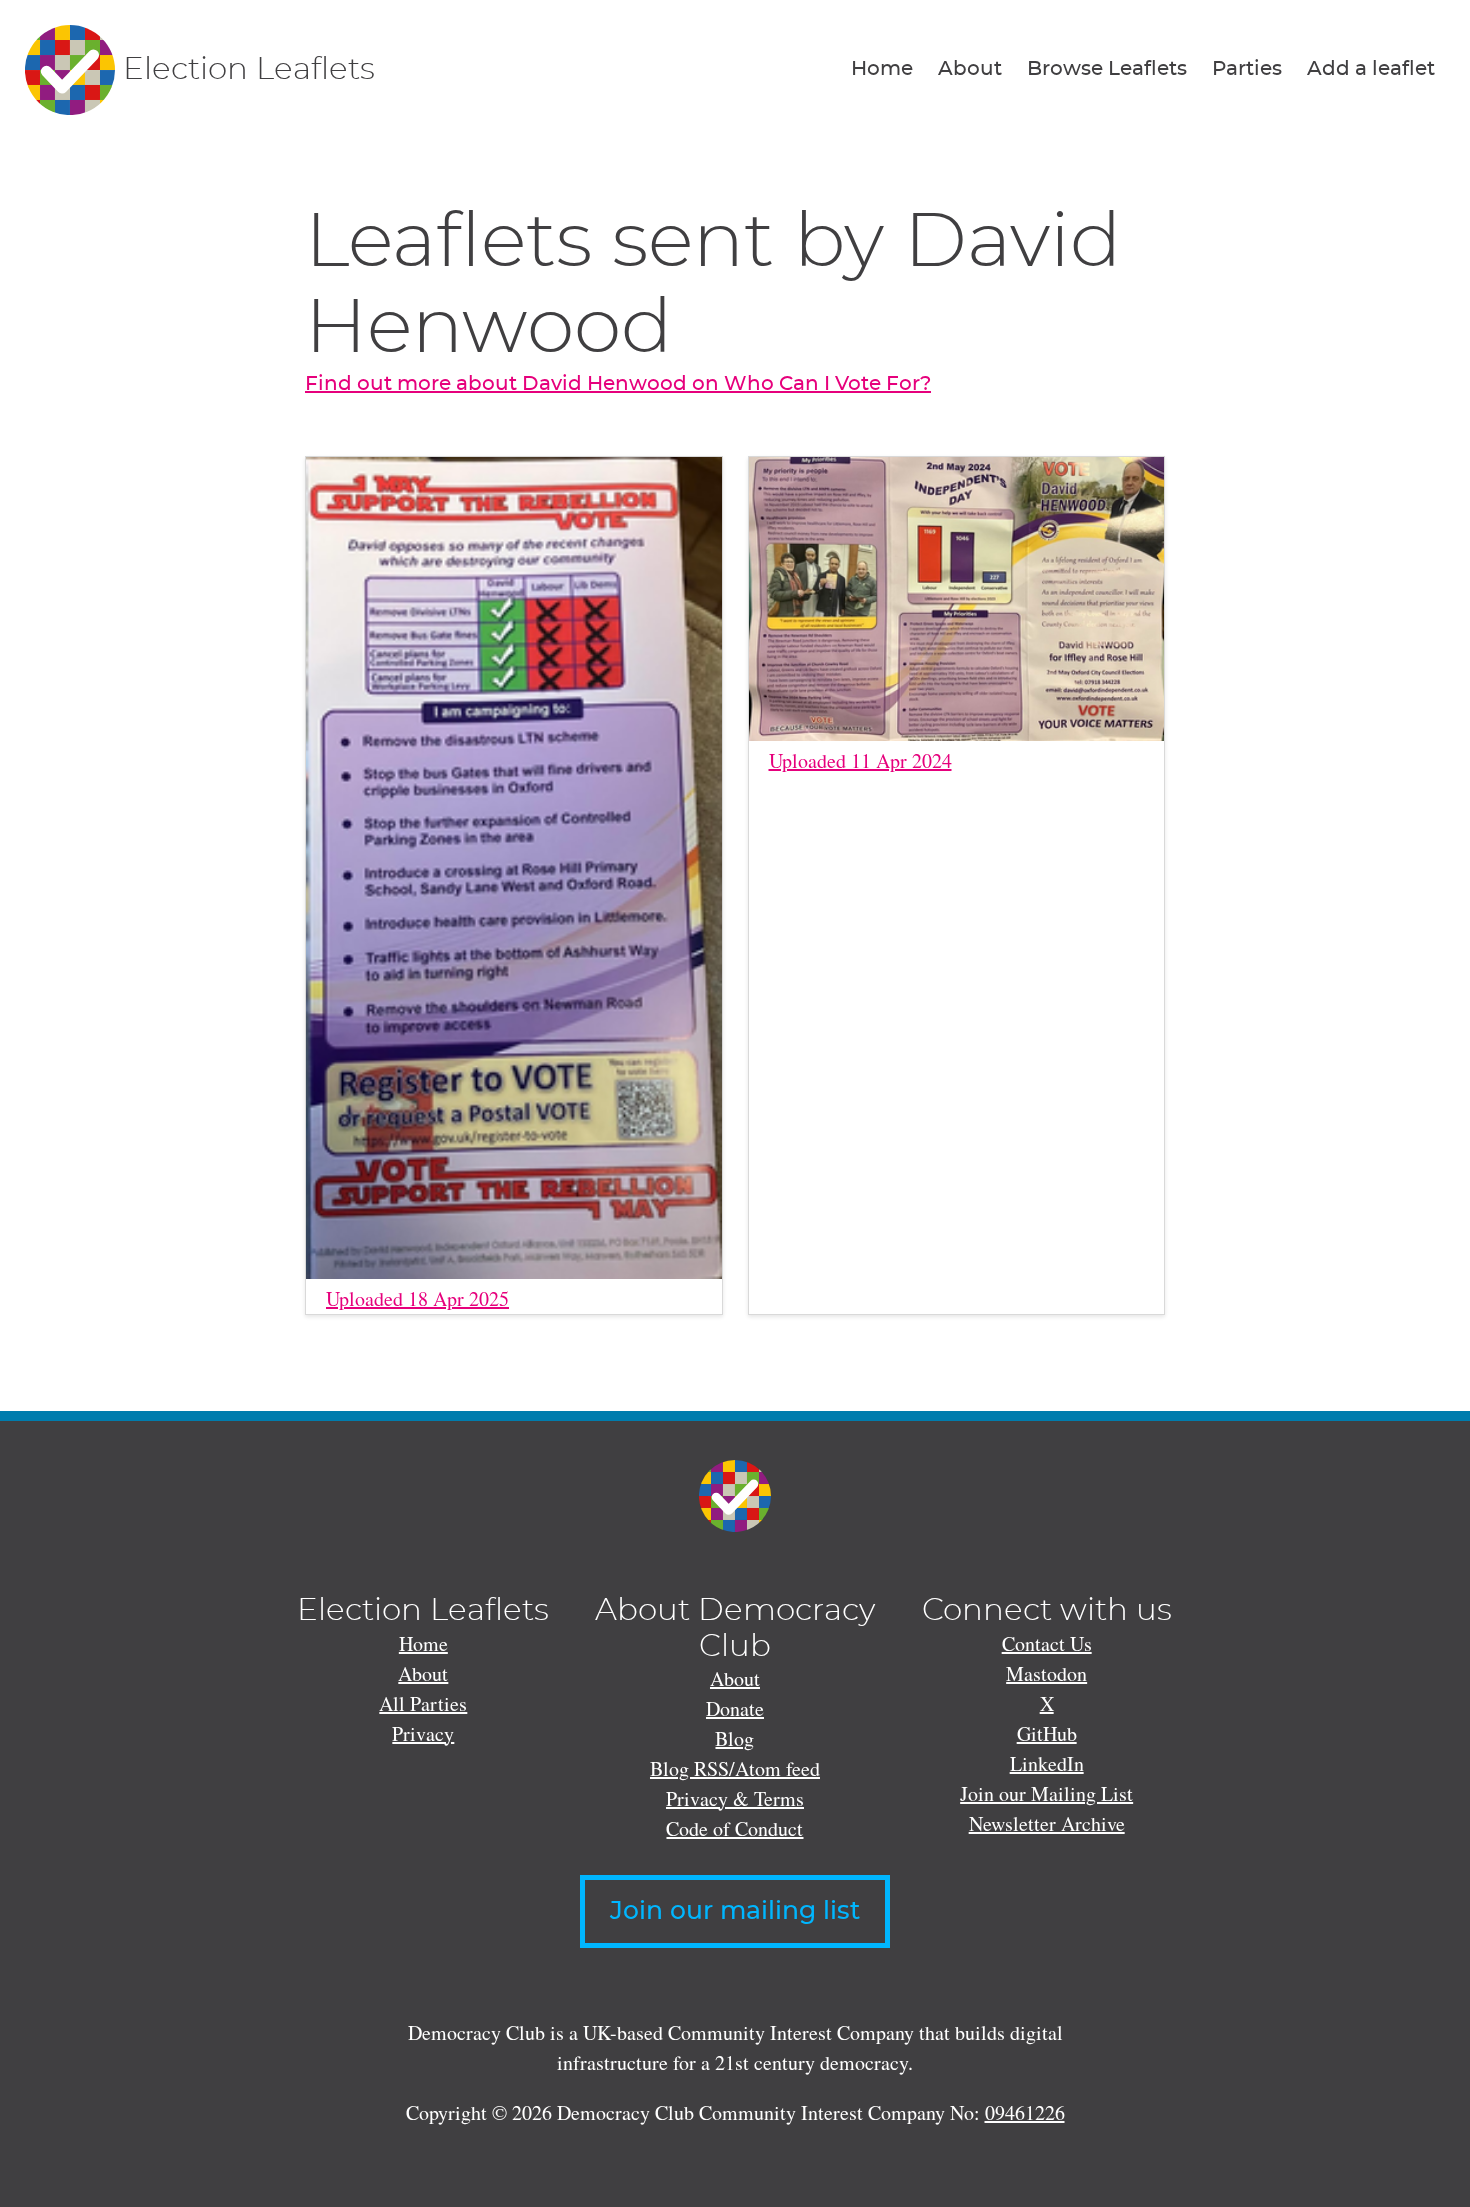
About (970, 69)
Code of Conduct (734, 1828)
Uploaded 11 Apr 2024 (860, 760)
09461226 (1025, 2112)
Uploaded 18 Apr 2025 (417, 1298)
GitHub (1047, 1733)
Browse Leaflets (1107, 69)
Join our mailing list (735, 1911)
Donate (735, 1708)
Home (882, 69)
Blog (734, 1738)
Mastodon (1046, 1673)
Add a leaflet (1371, 69)
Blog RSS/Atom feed (735, 1768)
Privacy (423, 1733)
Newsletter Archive (1047, 1823)
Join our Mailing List (1046, 1793)
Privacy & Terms (735, 1798)
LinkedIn (1047, 1763)
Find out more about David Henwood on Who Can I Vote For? (618, 384)
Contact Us (1047, 1643)
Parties (1247, 69)
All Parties (423, 1703)
